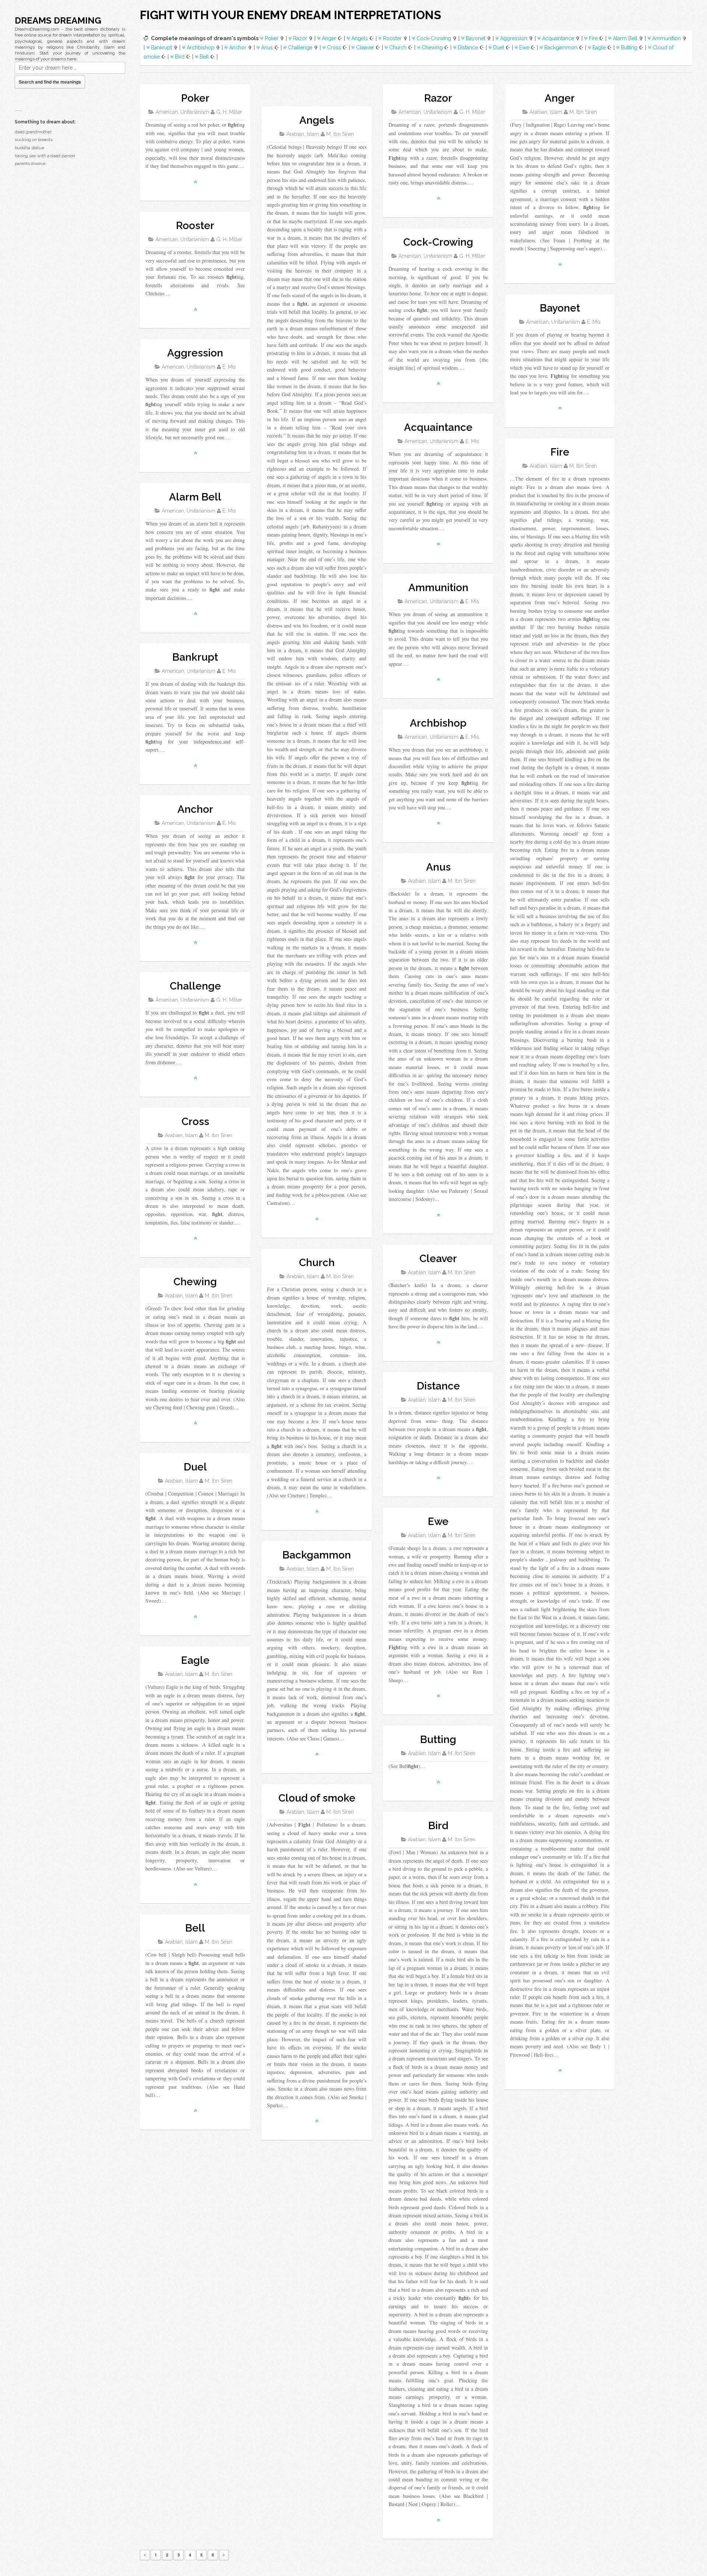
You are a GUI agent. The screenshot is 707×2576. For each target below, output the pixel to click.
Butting (629, 48)
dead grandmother (33, 132)
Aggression (514, 38)
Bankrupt (161, 48)
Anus (267, 48)
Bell (204, 57)
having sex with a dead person (45, 156)
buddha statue (29, 148)
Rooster (392, 38)
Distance (468, 48)
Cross (334, 48)
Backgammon (561, 48)
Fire (593, 38)
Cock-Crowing (434, 38)
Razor (300, 38)
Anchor (238, 48)
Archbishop (201, 48)
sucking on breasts (34, 140)
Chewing (432, 48)
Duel (499, 48)
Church (398, 48)
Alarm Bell (625, 38)
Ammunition (666, 38)
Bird (180, 57)
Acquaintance (558, 38)
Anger (329, 38)
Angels (360, 38)
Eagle (599, 48)
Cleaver (365, 48)
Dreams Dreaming (58, 20)
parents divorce (30, 164)
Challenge (300, 48)
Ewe (524, 48)
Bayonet (476, 38)
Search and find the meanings (50, 82)
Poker (272, 38)
